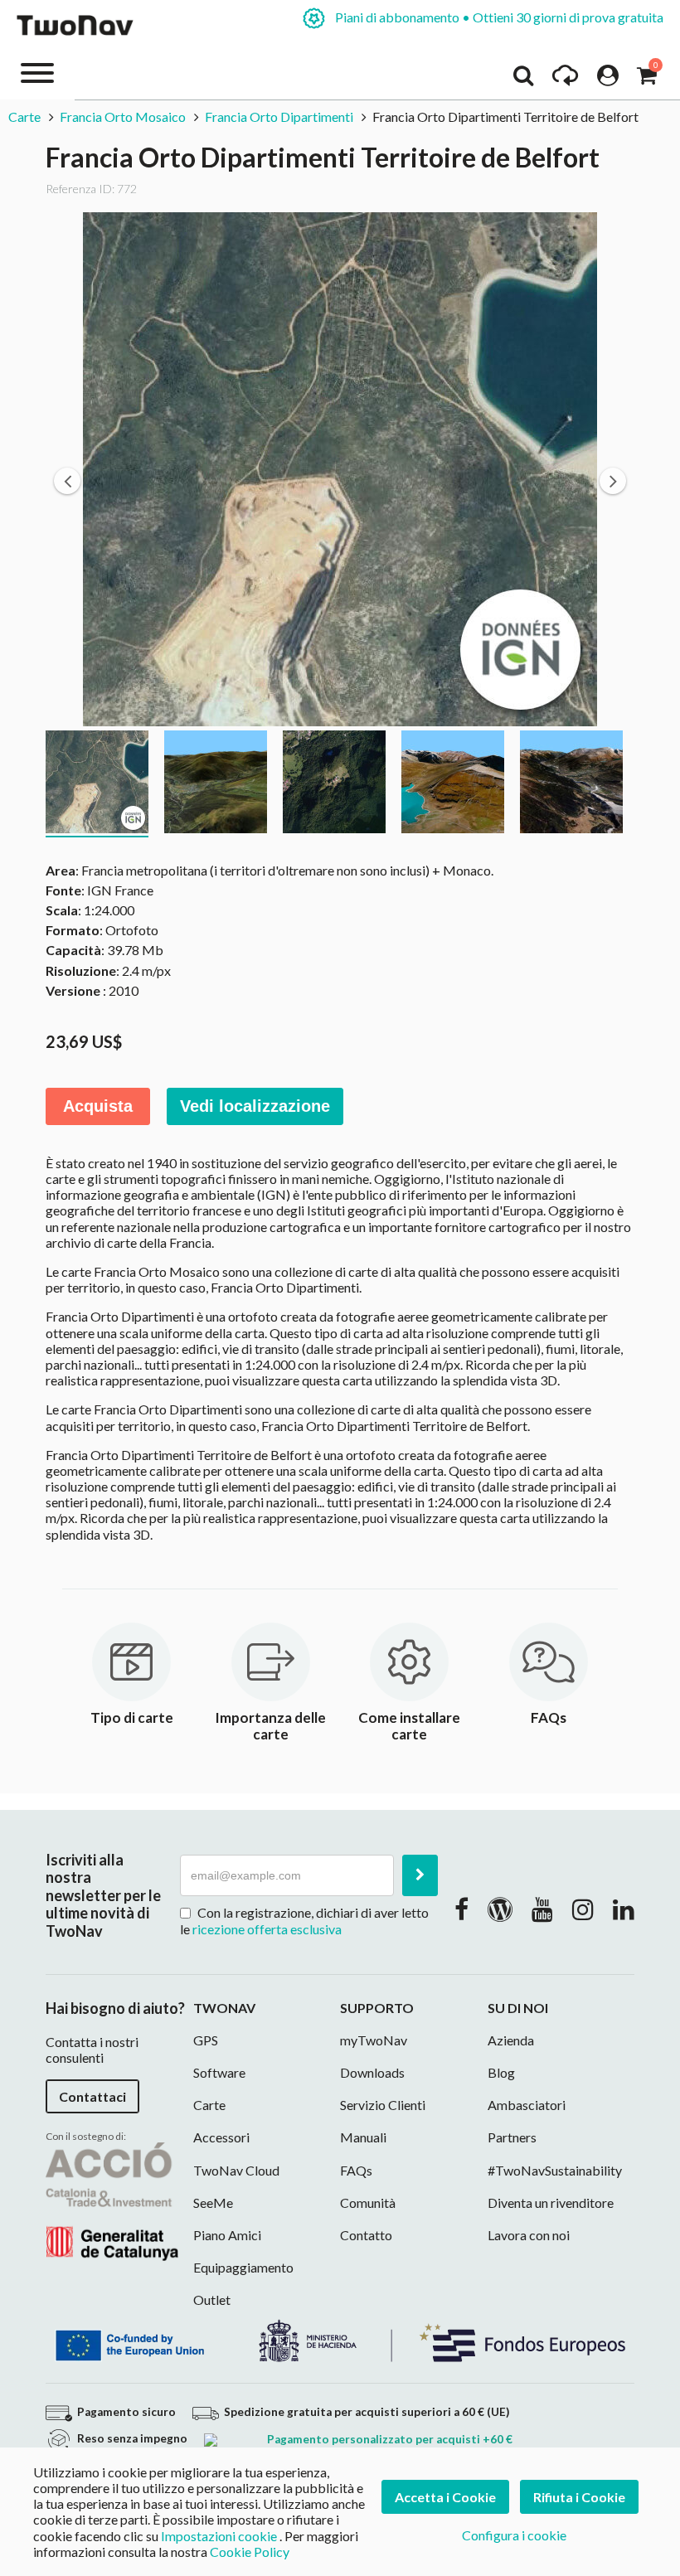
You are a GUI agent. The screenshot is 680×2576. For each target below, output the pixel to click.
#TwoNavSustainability (555, 2170)
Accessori (221, 2137)
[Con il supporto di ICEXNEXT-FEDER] (340, 2339)
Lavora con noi (529, 2235)
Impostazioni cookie (219, 2536)
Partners (512, 2137)
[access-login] (608, 80)
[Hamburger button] (37, 72)
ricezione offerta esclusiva (267, 1929)
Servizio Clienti (383, 2105)
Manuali (363, 2137)
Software (219, 2072)
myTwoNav (374, 2040)
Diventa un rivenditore (551, 2202)
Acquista (98, 1106)
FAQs (356, 2170)
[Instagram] (583, 1909)
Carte (26, 116)
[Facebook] (461, 1909)
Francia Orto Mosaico (123, 116)
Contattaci (92, 2096)
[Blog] (500, 1909)
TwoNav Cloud (236, 2170)
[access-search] (523, 80)
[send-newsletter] (420, 1875)
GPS (206, 2040)
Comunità (368, 2202)
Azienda (511, 2040)
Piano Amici (227, 2235)
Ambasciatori (527, 2105)
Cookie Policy (250, 2552)
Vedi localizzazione (255, 1106)
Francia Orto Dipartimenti (279, 116)
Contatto (366, 2235)
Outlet (212, 2299)
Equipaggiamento (243, 2267)
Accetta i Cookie (445, 2497)
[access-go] (565, 80)
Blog (501, 2072)
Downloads (372, 2072)
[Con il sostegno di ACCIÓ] (112, 2200)
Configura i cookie (514, 2535)
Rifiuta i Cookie (579, 2497)
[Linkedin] (624, 1909)
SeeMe (213, 2202)
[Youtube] (542, 1909)
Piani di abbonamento (498, 17)
